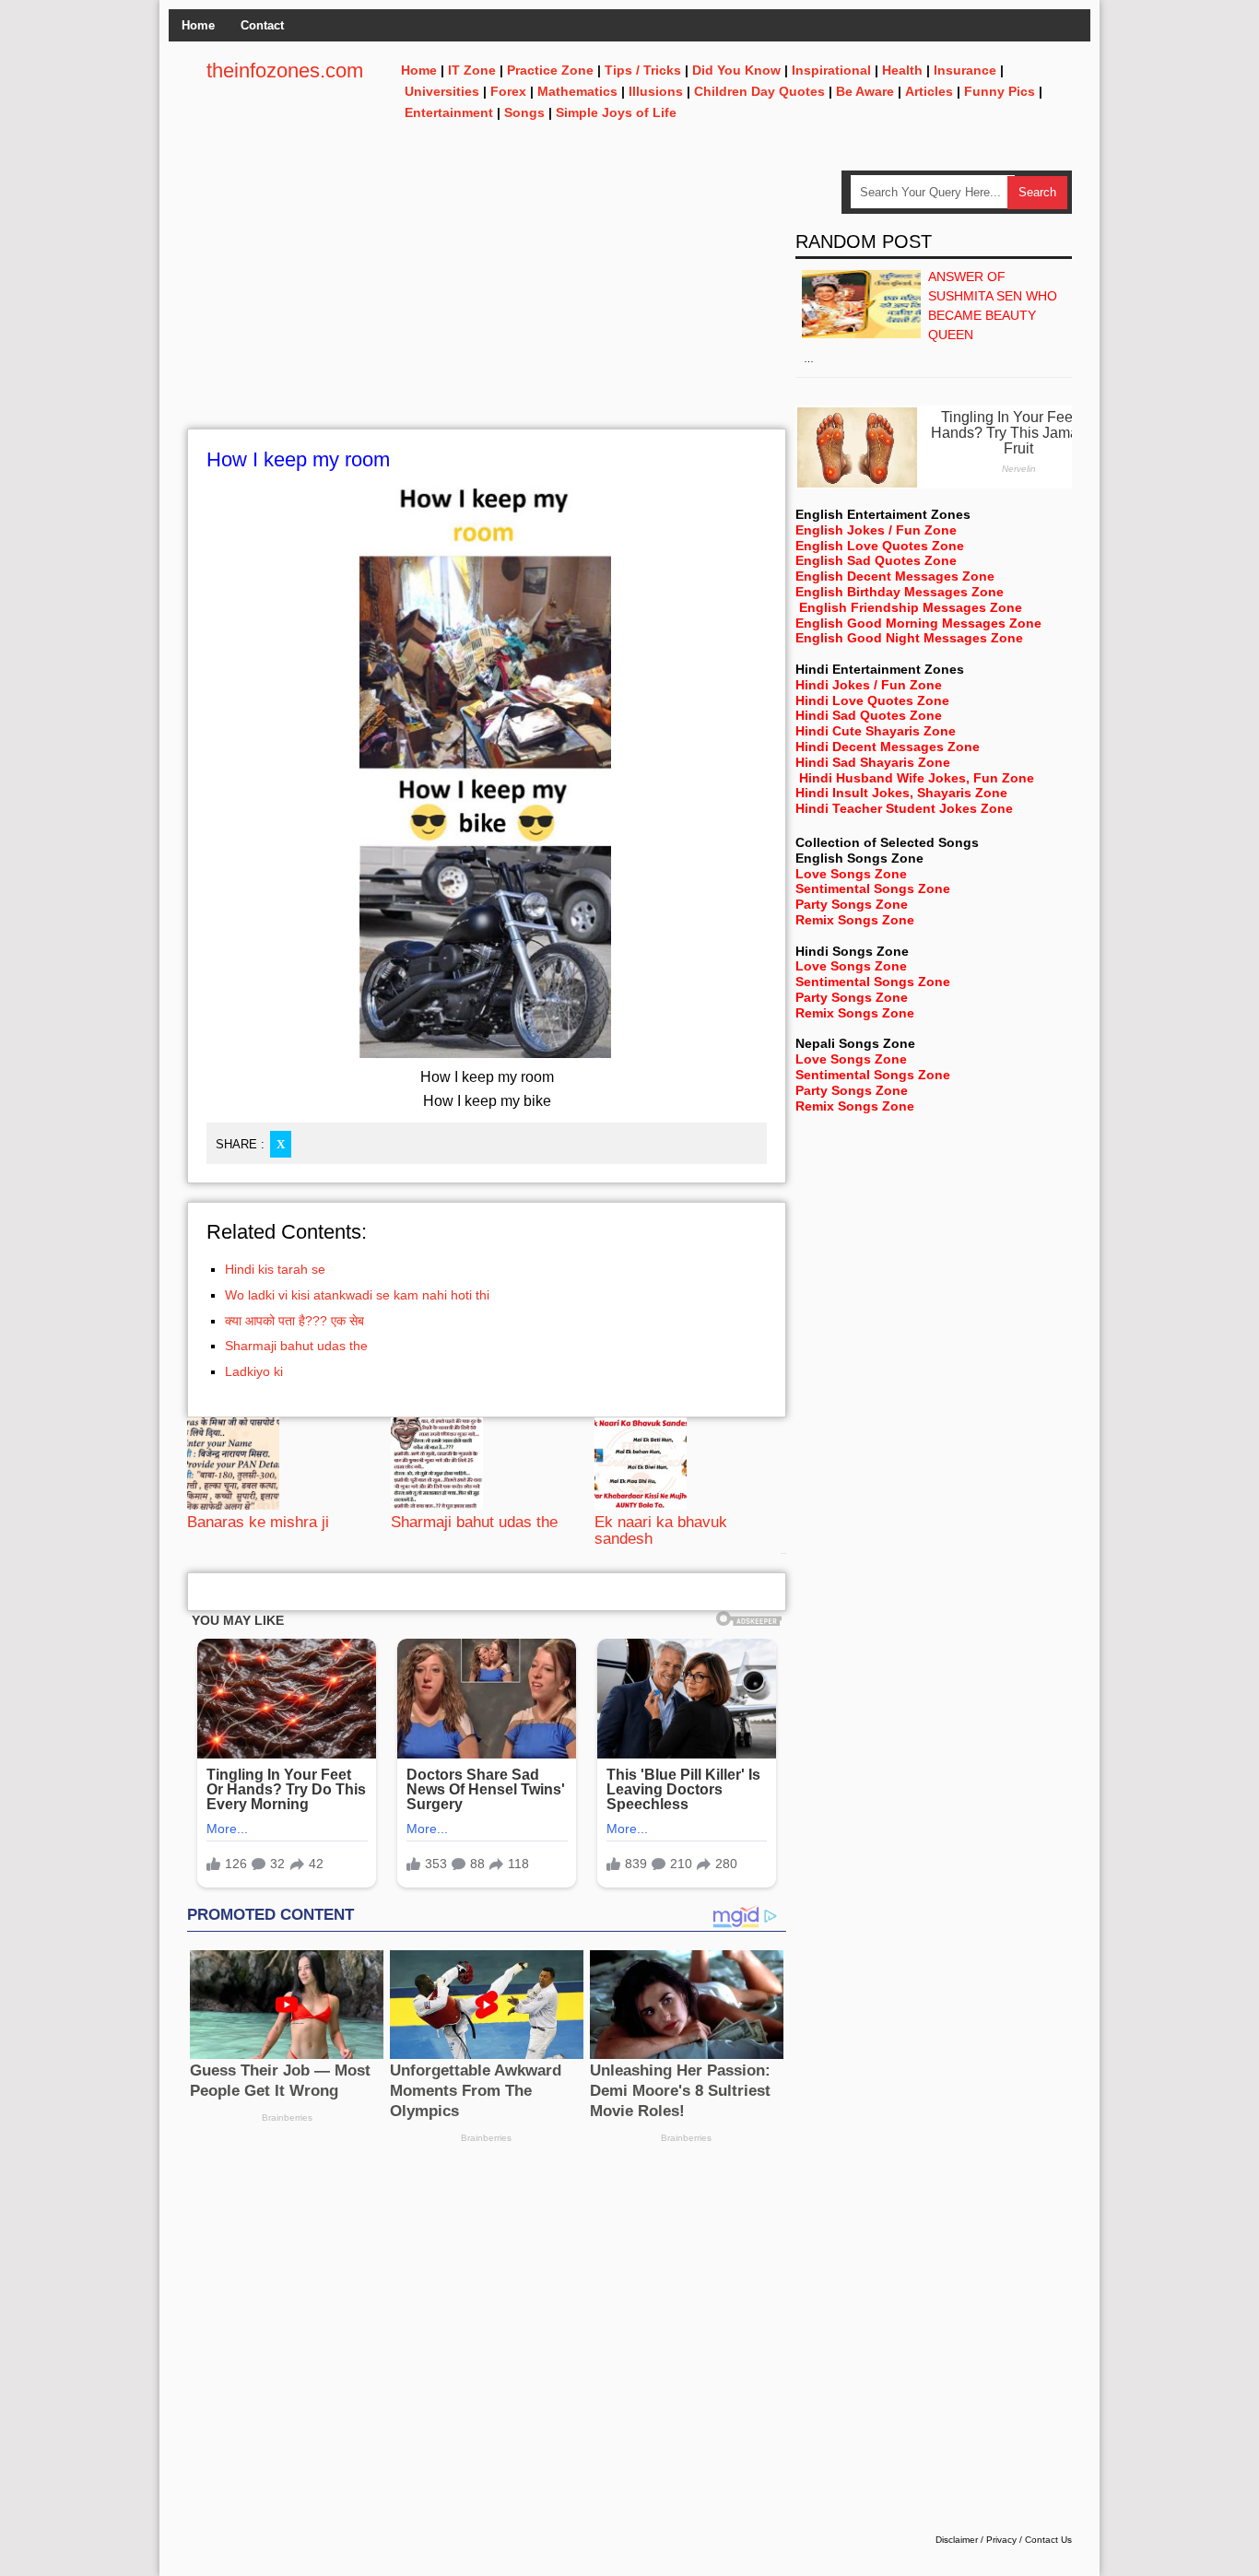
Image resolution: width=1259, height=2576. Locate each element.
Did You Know (736, 70)
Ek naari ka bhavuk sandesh (661, 1530)
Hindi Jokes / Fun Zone (869, 685)
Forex (508, 91)
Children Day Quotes (759, 91)
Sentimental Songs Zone (873, 888)
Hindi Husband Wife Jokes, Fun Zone (917, 778)
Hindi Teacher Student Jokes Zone (904, 808)
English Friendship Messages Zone (911, 607)
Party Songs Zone (852, 904)
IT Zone (472, 70)
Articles (929, 91)
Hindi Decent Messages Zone (888, 747)
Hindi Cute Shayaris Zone (876, 731)
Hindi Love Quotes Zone (872, 700)
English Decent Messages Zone (895, 576)
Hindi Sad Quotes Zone (869, 715)
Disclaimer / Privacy (976, 2540)
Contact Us (1048, 2540)
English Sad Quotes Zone (876, 560)
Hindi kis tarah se (275, 1269)
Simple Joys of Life (616, 112)
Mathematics (577, 91)
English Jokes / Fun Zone (876, 530)
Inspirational (831, 70)
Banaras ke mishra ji (258, 1522)
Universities (442, 91)
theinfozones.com (285, 71)
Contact (262, 25)
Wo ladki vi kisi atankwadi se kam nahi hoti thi (357, 1295)
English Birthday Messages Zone (900, 592)
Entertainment (449, 112)
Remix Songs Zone (855, 920)
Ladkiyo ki (254, 1371)
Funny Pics (1000, 91)
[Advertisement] (487, 300)
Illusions (656, 91)
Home (198, 25)
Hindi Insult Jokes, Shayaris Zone (901, 793)
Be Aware (865, 91)
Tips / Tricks (643, 70)
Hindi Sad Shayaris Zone (873, 762)
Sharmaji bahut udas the (296, 1346)
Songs (524, 112)
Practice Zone (550, 70)
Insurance (965, 70)
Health (902, 70)
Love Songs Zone (851, 874)
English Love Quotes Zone (880, 546)
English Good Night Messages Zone (909, 638)
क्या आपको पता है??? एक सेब (294, 1321)
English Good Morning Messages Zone (918, 623)
